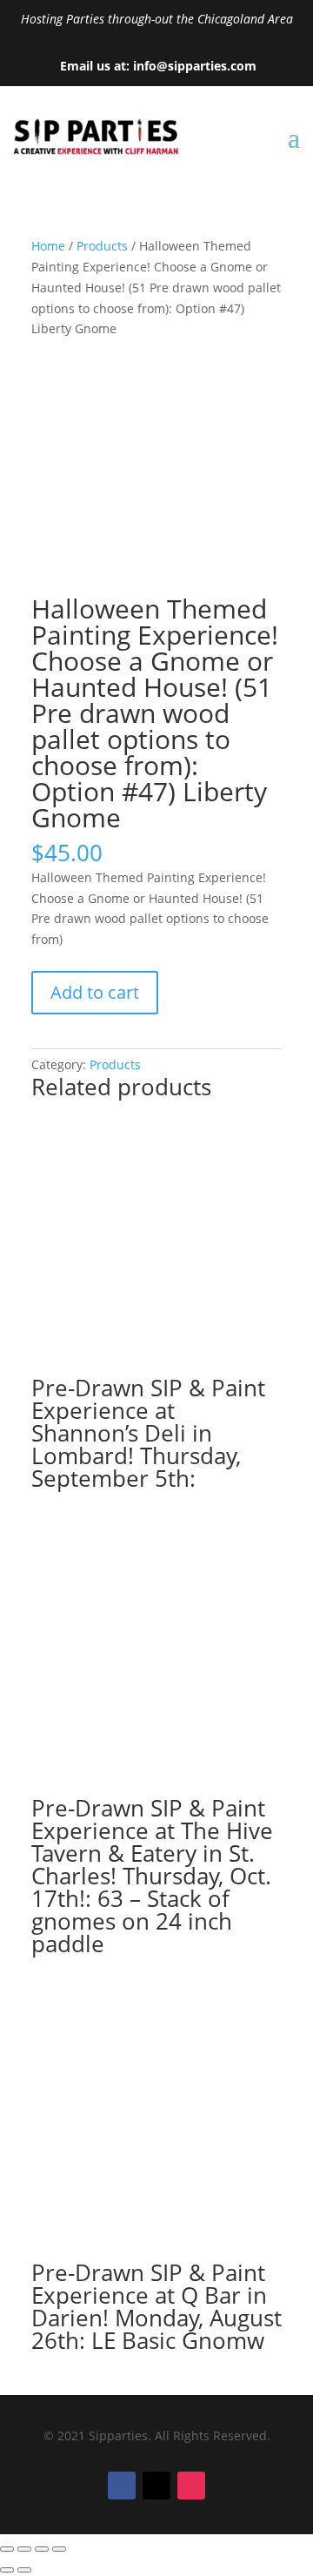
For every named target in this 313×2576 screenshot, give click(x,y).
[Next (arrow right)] (24, 2570)
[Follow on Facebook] (122, 2486)
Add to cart (95, 992)
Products (102, 246)
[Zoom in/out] (7, 2549)
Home (48, 246)
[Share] (42, 2549)
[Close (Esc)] (59, 2549)
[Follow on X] (156, 2486)
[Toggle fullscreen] (24, 2549)
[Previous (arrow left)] (7, 2570)
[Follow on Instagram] (191, 2486)
